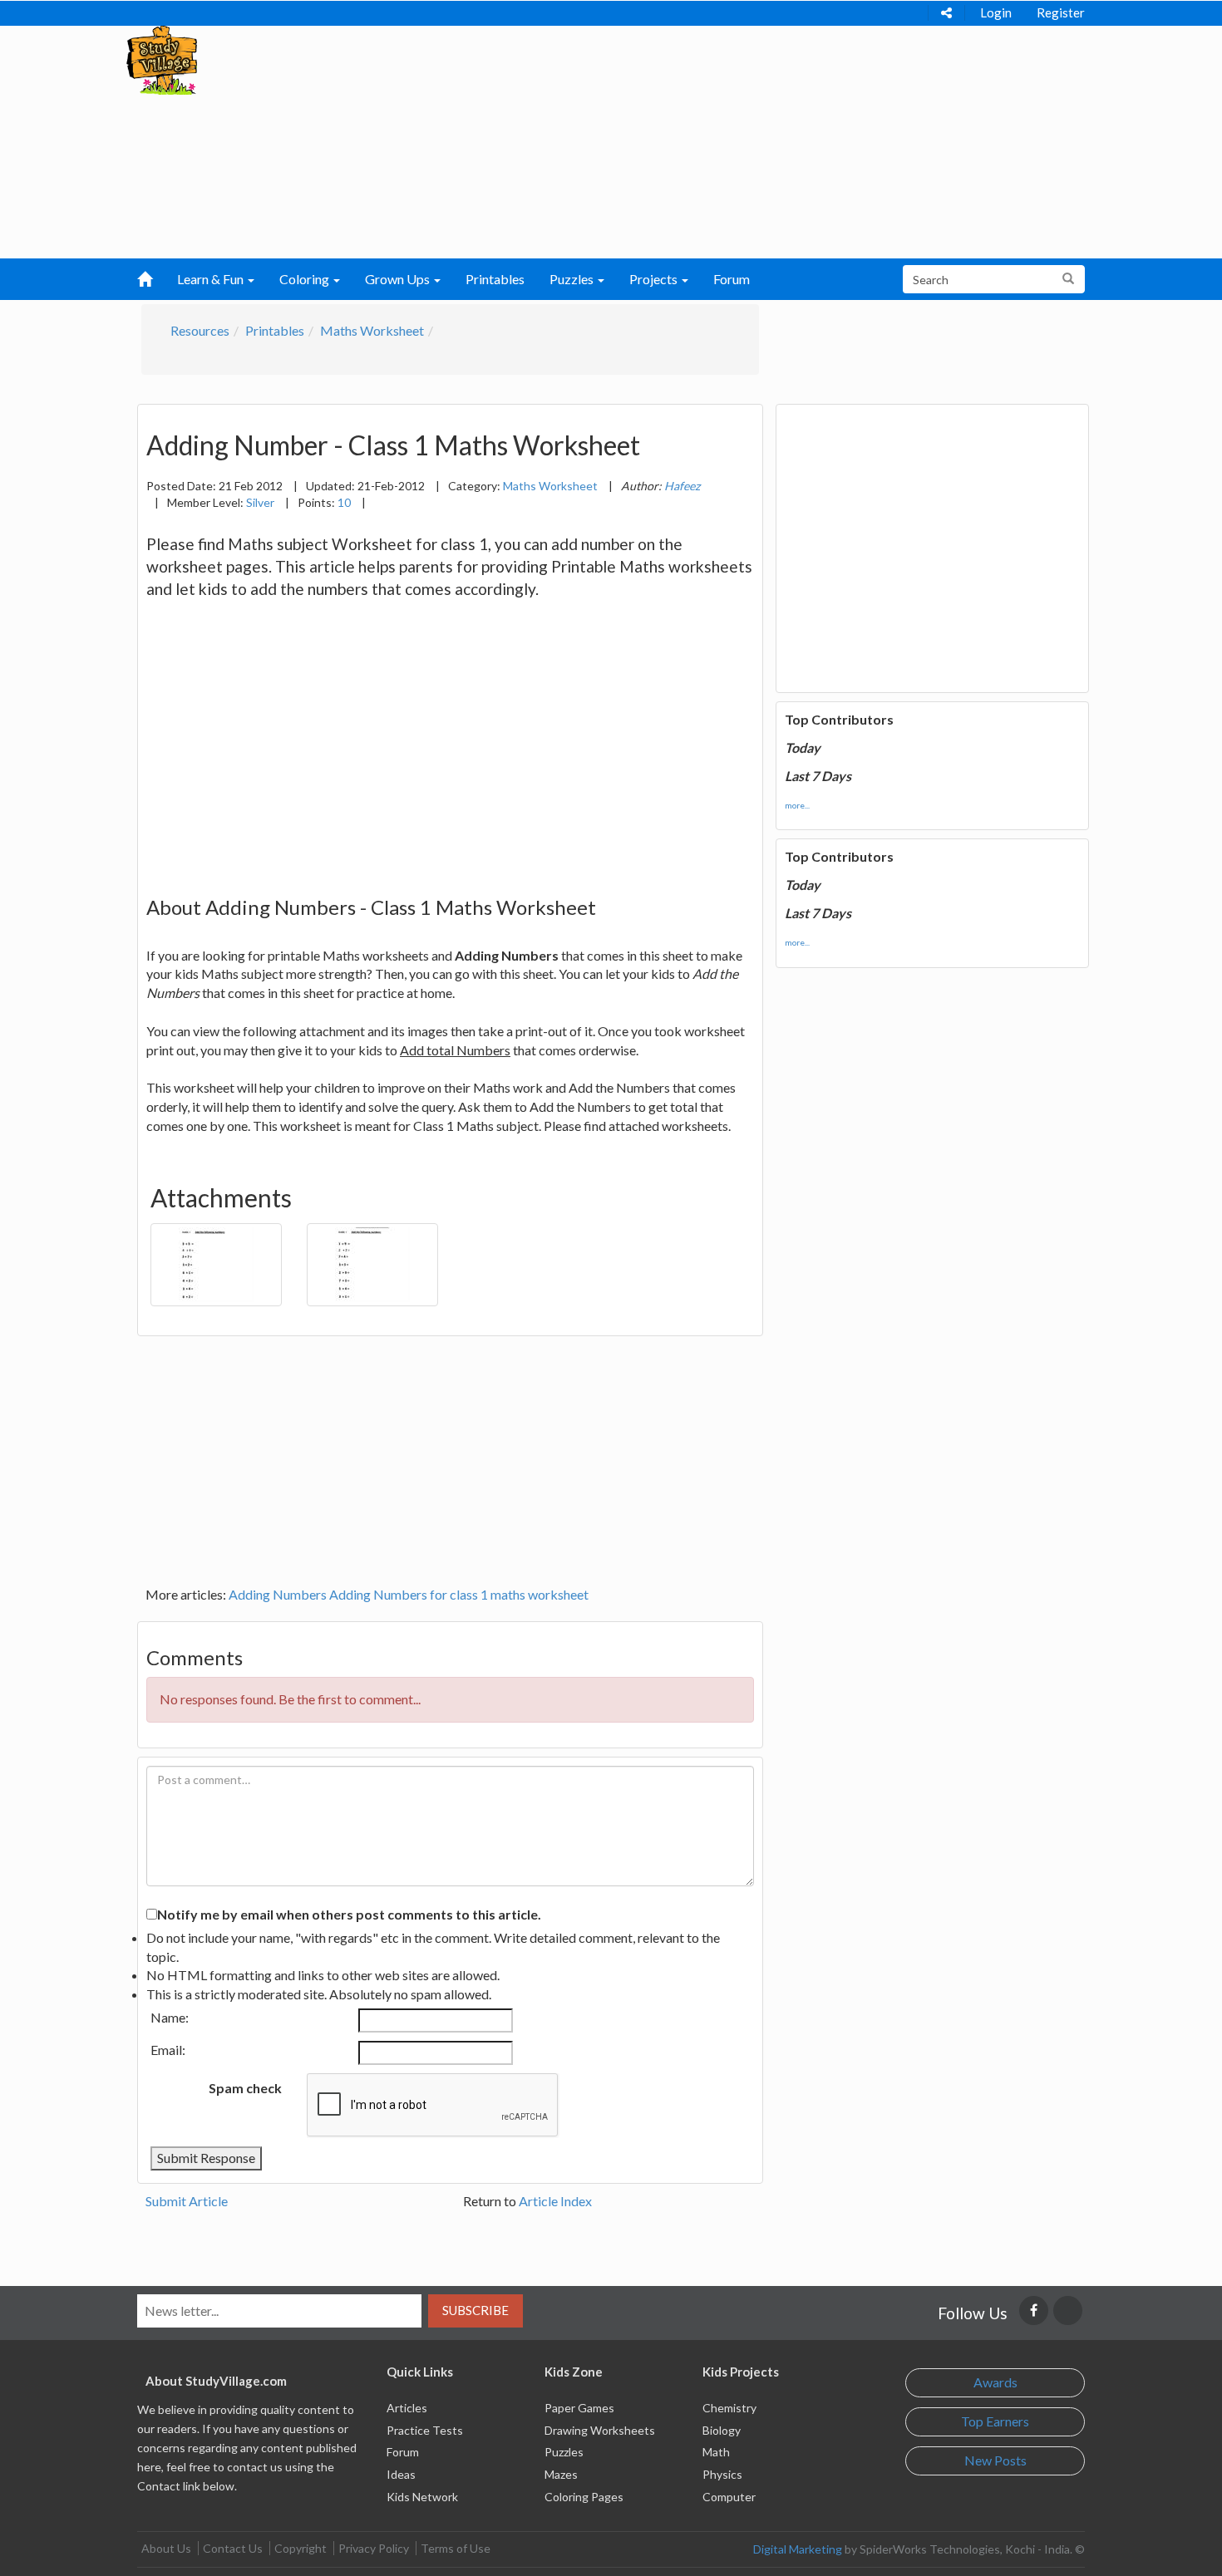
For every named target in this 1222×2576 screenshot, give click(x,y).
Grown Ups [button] (399, 279)
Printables (495, 279)
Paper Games (579, 2408)
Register (1061, 12)
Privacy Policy (374, 2548)
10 (344, 502)
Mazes (561, 2474)
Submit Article (187, 2201)
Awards (995, 2382)
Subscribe (475, 2310)
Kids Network (422, 2497)
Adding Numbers (278, 1594)
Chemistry (729, 2408)
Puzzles (564, 2452)
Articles (407, 2408)
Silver (260, 502)
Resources (200, 330)
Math (716, 2452)
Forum (732, 279)
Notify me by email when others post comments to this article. (349, 1914)
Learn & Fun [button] (212, 279)
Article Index (555, 2201)
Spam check (245, 2088)
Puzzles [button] (573, 279)
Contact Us (233, 2548)
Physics (722, 2474)
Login (996, 12)
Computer (729, 2497)
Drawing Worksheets (600, 2430)
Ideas (401, 2474)
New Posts (995, 2460)
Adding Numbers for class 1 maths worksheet (459, 1594)
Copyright (301, 2548)
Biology (722, 2430)
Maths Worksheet (372, 330)
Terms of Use (456, 2548)
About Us (166, 2548)
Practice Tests (425, 2430)
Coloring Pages (584, 2497)
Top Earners (995, 2421)
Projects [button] (655, 279)
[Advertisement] (579, 142)
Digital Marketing (798, 2549)
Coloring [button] (305, 279)
